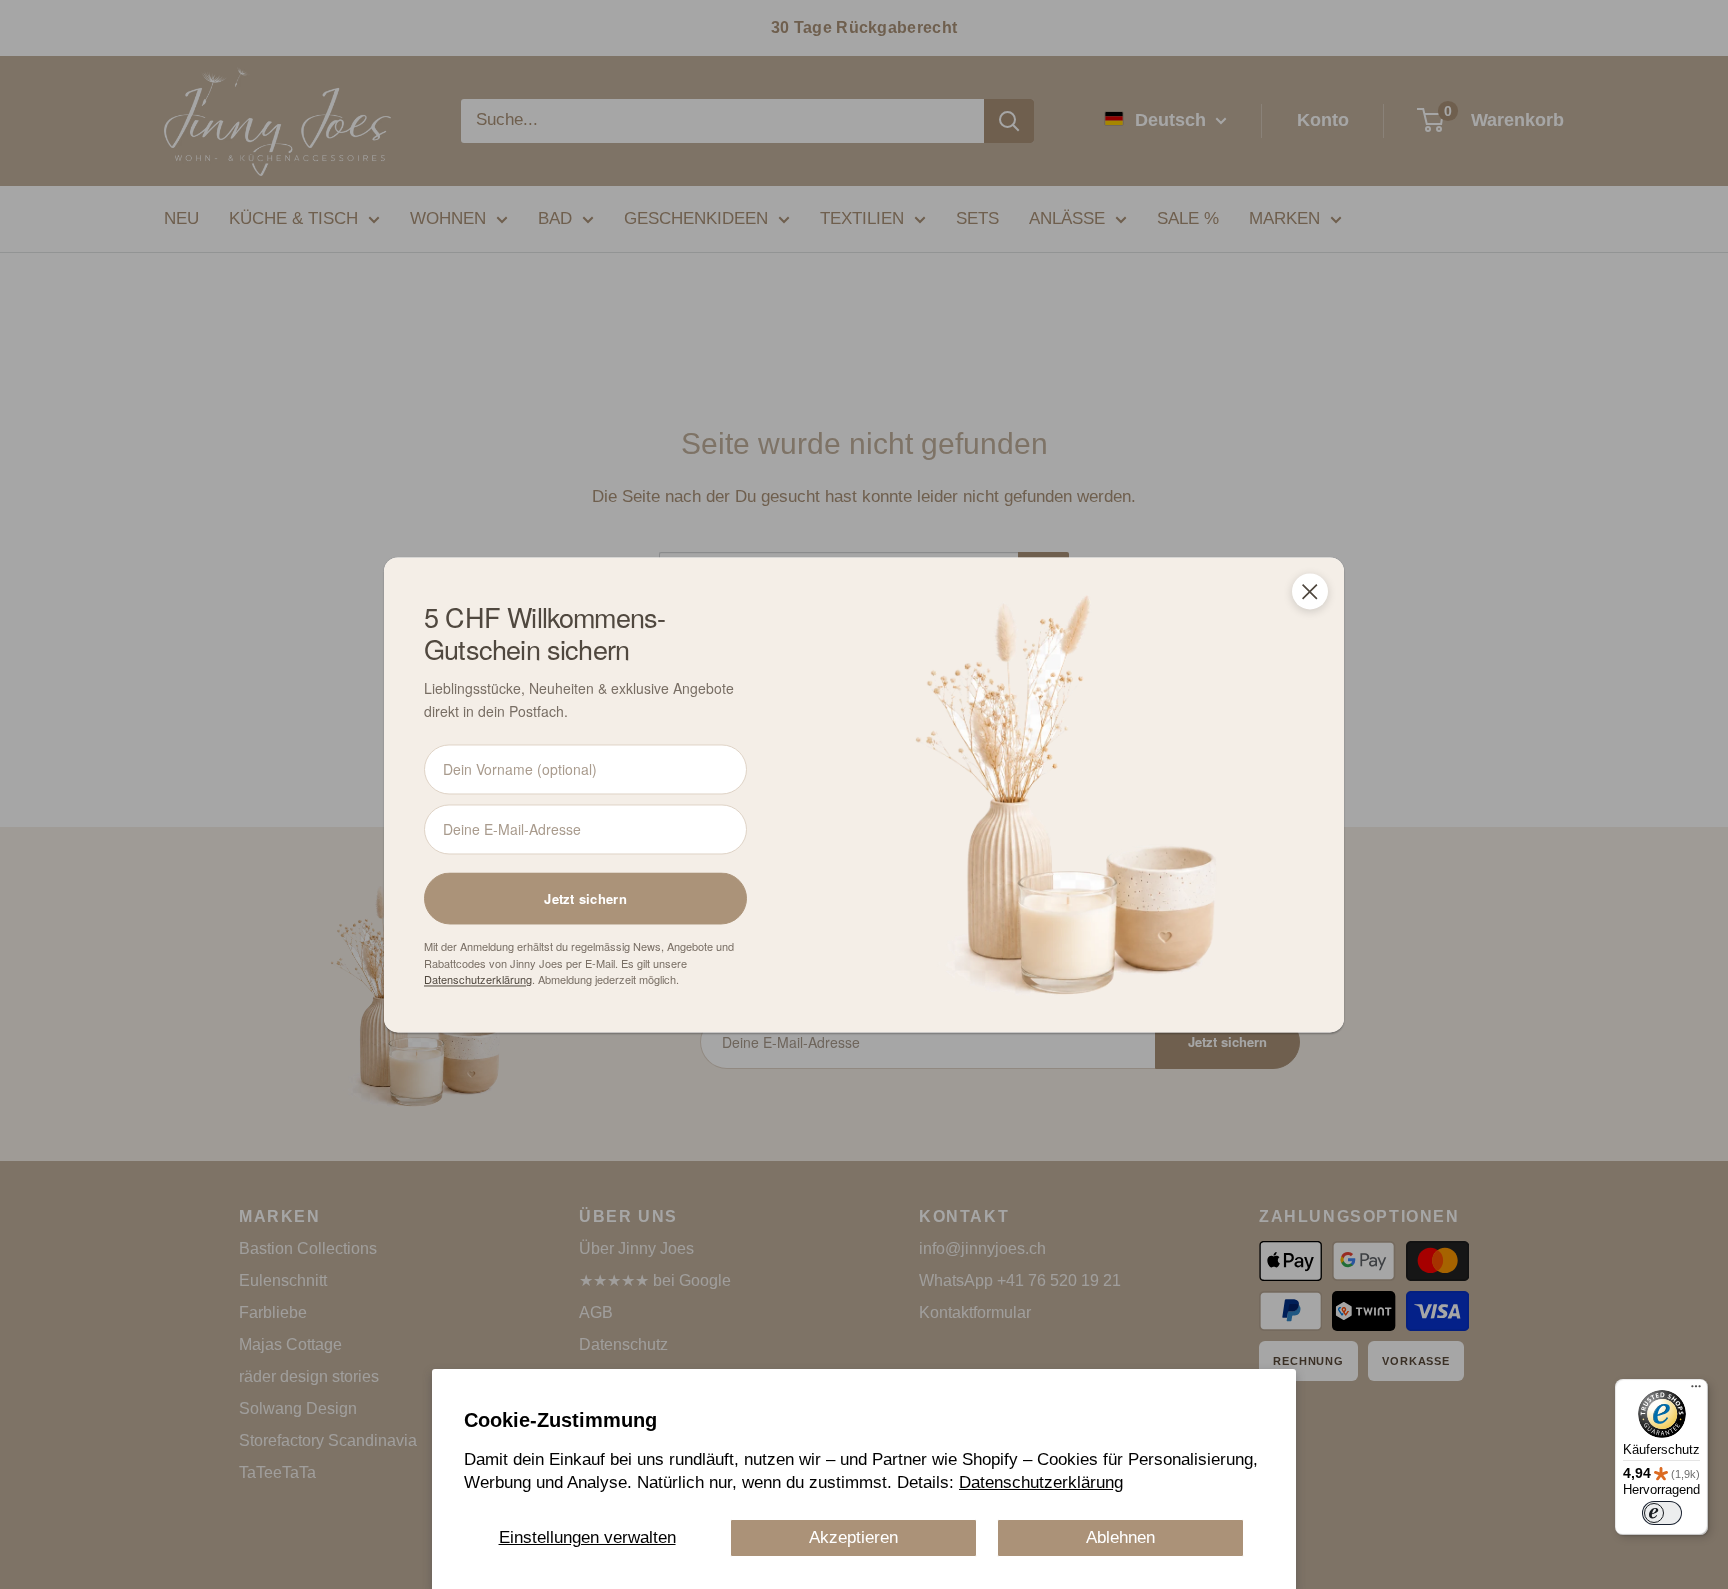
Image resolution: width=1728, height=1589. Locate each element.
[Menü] (1696, 1391)
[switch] (1662, 1513)
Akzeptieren (853, 1537)
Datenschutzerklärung (1041, 1482)
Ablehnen (1120, 1537)
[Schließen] (1310, 591)
